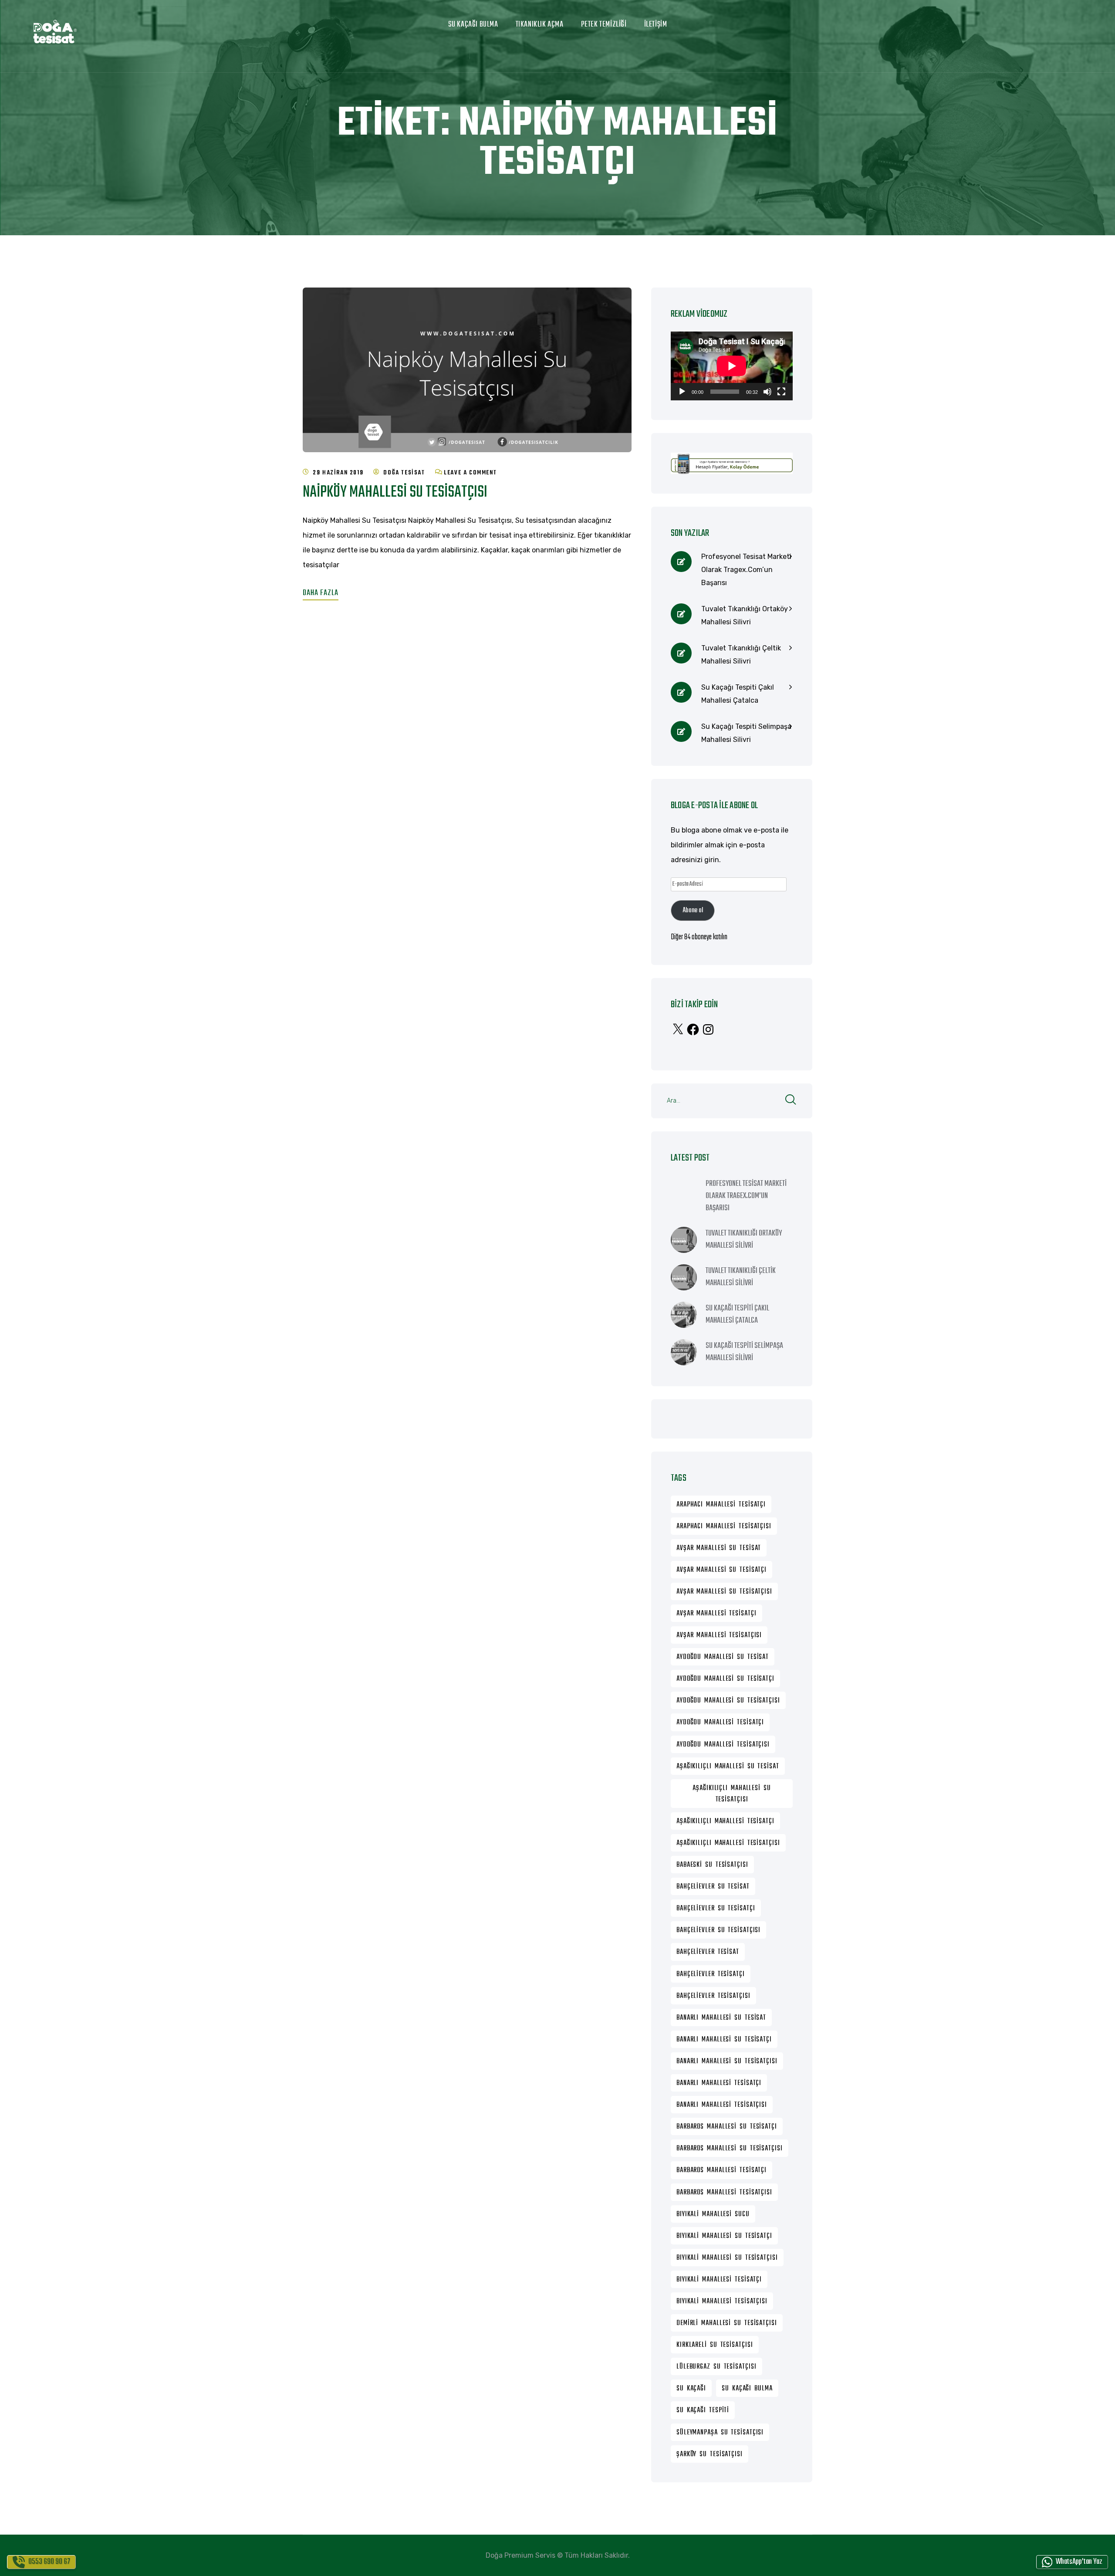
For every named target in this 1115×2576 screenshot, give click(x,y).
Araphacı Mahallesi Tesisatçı (721, 1505)
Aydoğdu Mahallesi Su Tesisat (723, 1657)
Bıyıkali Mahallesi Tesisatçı (719, 2280)
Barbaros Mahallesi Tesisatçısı (724, 2193)
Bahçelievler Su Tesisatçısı (718, 1930)
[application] (732, 366)
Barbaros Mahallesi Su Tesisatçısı (730, 2149)
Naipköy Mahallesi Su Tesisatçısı (395, 493)
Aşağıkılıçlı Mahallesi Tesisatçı (725, 1821)
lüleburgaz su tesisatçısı (716, 2367)
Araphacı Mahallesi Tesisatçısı (724, 1527)
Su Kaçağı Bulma (473, 25)
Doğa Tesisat (404, 473)
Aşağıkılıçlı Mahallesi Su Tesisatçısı (732, 1794)
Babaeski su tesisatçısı (712, 1865)
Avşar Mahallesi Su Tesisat (719, 1548)
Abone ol (693, 911)
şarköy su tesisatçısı (710, 2454)
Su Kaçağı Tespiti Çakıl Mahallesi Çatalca (738, 694)
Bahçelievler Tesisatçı (711, 1974)
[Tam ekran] (781, 392)
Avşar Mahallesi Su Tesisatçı (721, 1570)
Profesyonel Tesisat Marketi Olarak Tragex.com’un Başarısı (746, 570)
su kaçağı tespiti (703, 2410)
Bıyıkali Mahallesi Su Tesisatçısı (727, 2258)
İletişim (656, 25)
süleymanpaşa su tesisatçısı (720, 2433)
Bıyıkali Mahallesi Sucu (713, 2214)
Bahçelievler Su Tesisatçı (716, 1909)
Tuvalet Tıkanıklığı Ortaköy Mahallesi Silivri (745, 615)
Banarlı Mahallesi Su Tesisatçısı (727, 2061)
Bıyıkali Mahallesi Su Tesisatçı (724, 2236)
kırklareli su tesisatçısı (715, 2345)
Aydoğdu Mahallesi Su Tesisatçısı (728, 1701)
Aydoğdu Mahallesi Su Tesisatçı (725, 1679)
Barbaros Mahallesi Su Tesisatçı (727, 2127)
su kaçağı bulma (747, 2389)
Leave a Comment (470, 473)
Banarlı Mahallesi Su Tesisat (721, 2018)
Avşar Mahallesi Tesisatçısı (719, 1635)
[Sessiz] (767, 392)
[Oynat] (682, 392)
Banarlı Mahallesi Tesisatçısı (722, 2105)
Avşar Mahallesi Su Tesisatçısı (724, 1592)
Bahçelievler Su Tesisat (713, 1887)
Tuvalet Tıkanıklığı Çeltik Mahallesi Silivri (741, 655)
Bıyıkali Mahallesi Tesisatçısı (722, 2302)
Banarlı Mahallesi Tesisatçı (719, 2083)
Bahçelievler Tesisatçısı (713, 1996)
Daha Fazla (321, 593)
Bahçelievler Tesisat (708, 1952)
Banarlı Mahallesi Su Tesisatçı (724, 2040)
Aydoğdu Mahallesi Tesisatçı (720, 1723)
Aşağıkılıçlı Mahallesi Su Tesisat (728, 1767)
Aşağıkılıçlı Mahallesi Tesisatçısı (728, 1843)
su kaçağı (691, 2389)
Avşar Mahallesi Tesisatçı (716, 1614)
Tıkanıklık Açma (540, 25)
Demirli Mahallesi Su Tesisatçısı (727, 2323)
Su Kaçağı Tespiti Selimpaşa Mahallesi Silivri (746, 733)
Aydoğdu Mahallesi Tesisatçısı (723, 1745)
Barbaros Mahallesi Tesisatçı (721, 2170)
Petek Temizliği (604, 25)
